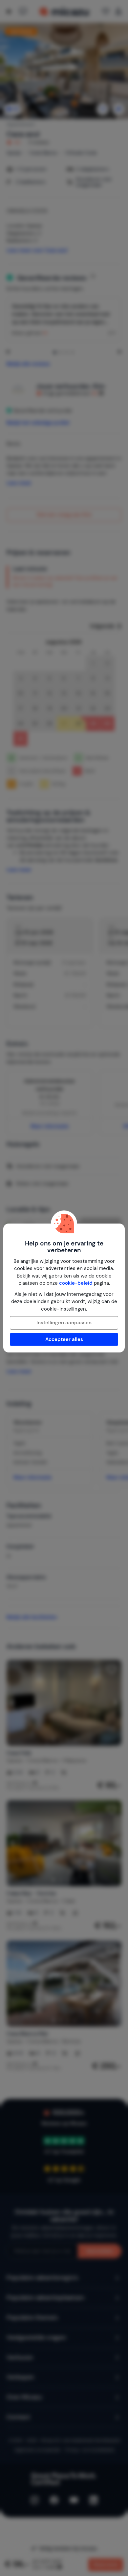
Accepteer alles (64, 1339)
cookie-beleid (76, 1283)
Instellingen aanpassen (64, 1323)
